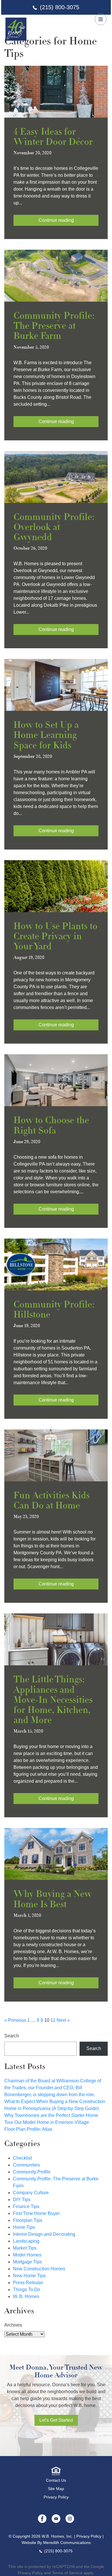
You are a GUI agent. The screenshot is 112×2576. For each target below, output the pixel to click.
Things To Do (27, 2290)
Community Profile (32, 2172)
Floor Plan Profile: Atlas (28, 2129)
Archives (13, 2325)
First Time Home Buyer (36, 2213)
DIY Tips (22, 2200)
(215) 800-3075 (60, 7)
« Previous (15, 2020)
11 (53, 2020)
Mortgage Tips (27, 2262)
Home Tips (24, 2227)
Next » (63, 2020)
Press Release (28, 2283)
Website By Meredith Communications (56, 2543)
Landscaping (26, 2241)
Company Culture (31, 2193)
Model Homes (27, 2255)
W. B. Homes (26, 2296)
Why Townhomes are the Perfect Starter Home (51, 2115)
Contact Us (56, 2480)
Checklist (22, 2158)
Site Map (56, 2489)
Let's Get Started (56, 2420)
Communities (26, 2165)
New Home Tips (29, 2276)
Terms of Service (67, 2573)
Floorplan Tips (28, 2220)
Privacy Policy (56, 2497)
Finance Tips (26, 2206)
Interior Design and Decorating (44, 2234)
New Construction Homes (39, 2269)
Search (12, 2036)
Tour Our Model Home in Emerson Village (47, 2122)
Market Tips (25, 2248)
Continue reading (56, 220)
